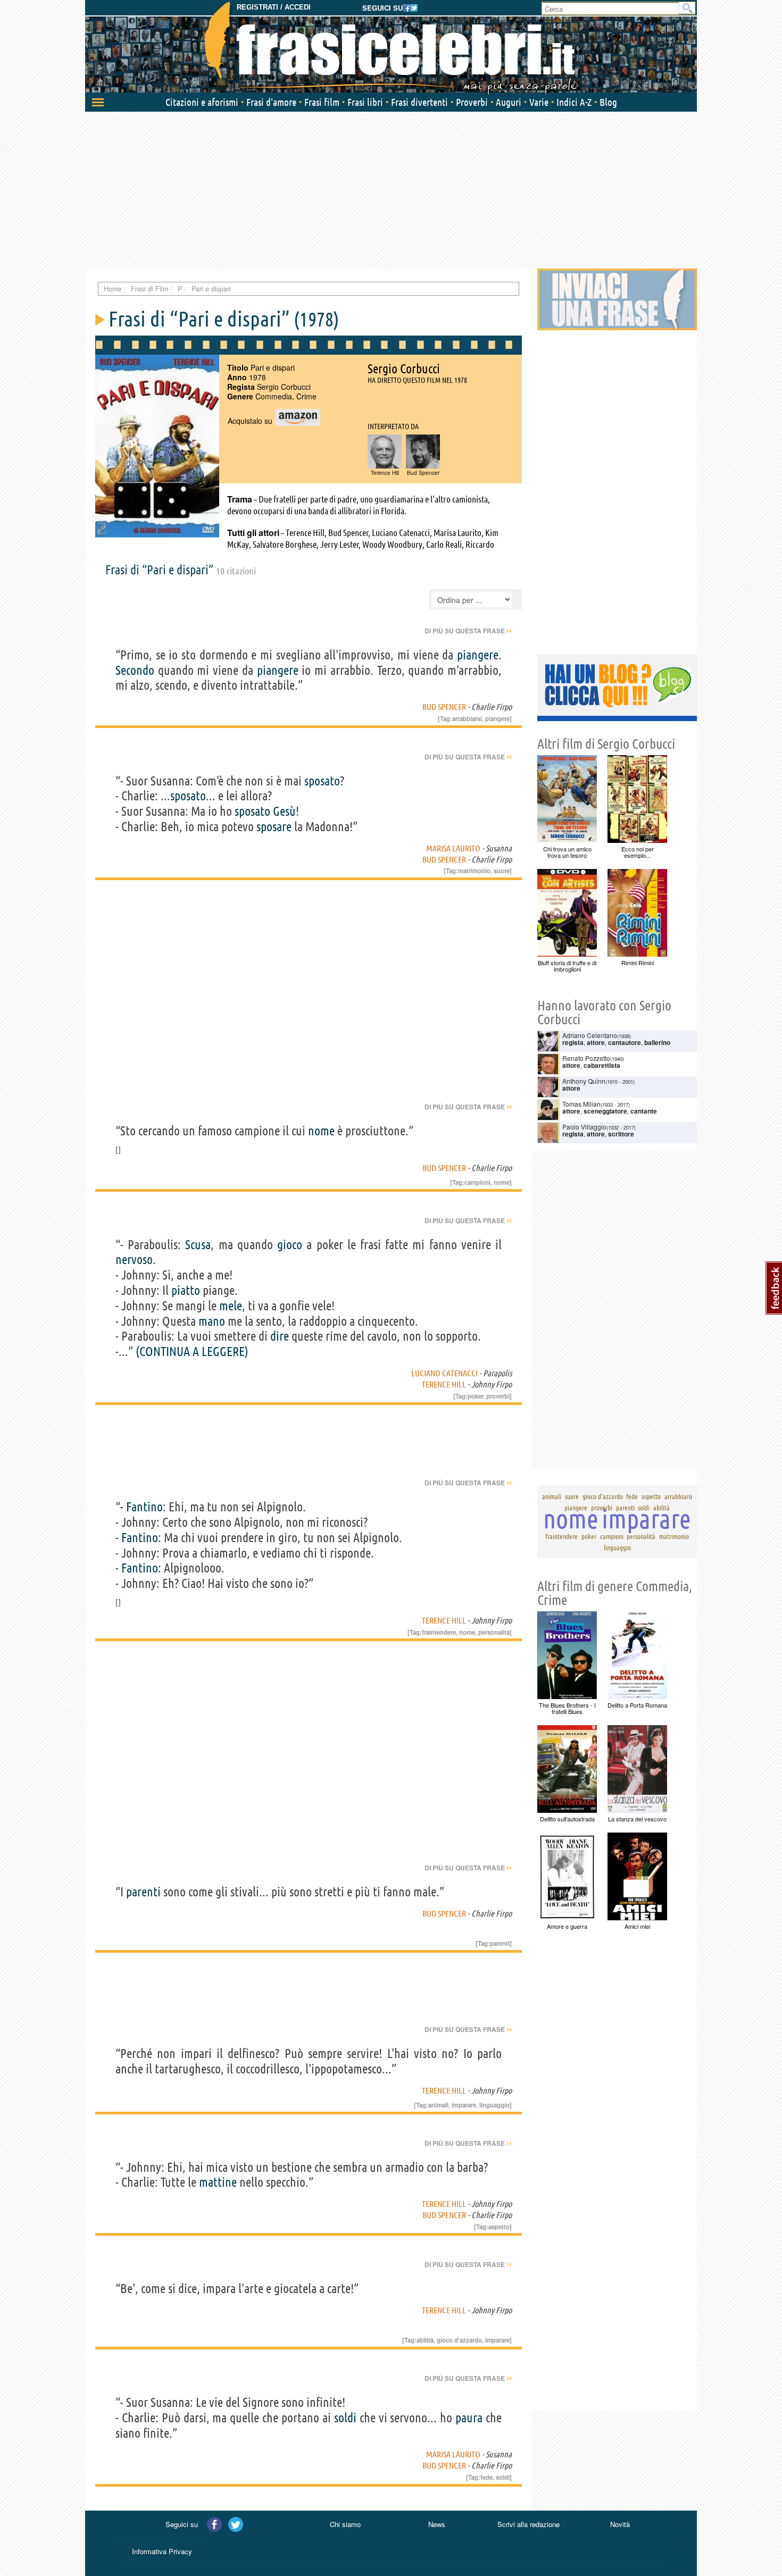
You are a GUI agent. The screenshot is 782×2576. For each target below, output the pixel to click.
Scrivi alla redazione (529, 2524)
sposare (274, 827)
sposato (322, 781)
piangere (478, 655)
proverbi (498, 1396)
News (437, 2524)
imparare (464, 2105)
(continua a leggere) (192, 1352)
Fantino (144, 1507)
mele (231, 1306)
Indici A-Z (574, 102)
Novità (620, 2524)
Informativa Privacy (162, 2551)
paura (469, 2418)
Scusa (198, 1245)
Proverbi (472, 102)
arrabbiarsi (467, 718)
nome (321, 1131)
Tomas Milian (581, 1104)
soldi (345, 2418)
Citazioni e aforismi (202, 102)
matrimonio (474, 871)
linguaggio (494, 2105)
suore (502, 871)
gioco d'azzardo (459, 2340)
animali (438, 2105)
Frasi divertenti (419, 102)
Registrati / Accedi (274, 7)
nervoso (134, 1260)
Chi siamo (345, 2524)
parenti (143, 1892)
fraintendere (439, 1632)
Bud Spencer (444, 707)
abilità (425, 2340)
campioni (477, 1182)
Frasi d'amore (271, 102)
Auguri (509, 102)
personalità (494, 1632)
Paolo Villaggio (584, 1127)
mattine (218, 2182)
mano (212, 1321)
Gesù (284, 811)
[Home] (391, 48)
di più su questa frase (468, 631)
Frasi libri (365, 102)
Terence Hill (444, 1384)
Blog (608, 102)
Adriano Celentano (590, 1035)
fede (486, 2477)
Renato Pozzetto (586, 1058)
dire (280, 1336)
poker (475, 1396)
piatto (186, 1290)
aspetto (499, 2227)
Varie (539, 102)
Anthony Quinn (584, 1081)
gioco (290, 1245)
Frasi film (322, 102)
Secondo (135, 670)
